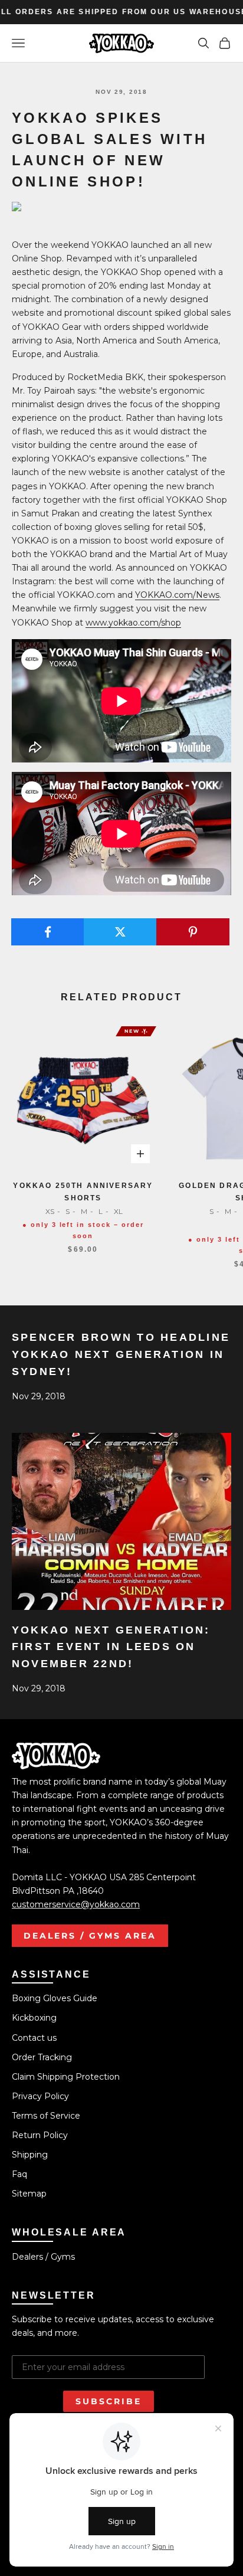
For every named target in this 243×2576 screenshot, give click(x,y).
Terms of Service (46, 2116)
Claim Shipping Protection (66, 2077)
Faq (19, 2174)
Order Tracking (42, 2057)
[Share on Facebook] (48, 932)
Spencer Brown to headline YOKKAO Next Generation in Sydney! (121, 1354)
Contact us (34, 2038)
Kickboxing (34, 2018)
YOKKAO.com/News (177, 595)
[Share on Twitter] (120, 932)
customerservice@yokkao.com (76, 1904)
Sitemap (29, 2194)
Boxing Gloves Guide (55, 1998)
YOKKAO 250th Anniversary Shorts (83, 1192)
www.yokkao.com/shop (133, 623)
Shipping (30, 2155)
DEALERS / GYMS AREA (90, 1936)
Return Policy (40, 2135)
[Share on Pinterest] (193, 932)
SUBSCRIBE (109, 2401)
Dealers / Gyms (43, 2257)
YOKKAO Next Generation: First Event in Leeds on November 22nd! (111, 1647)
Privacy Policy (40, 2096)
